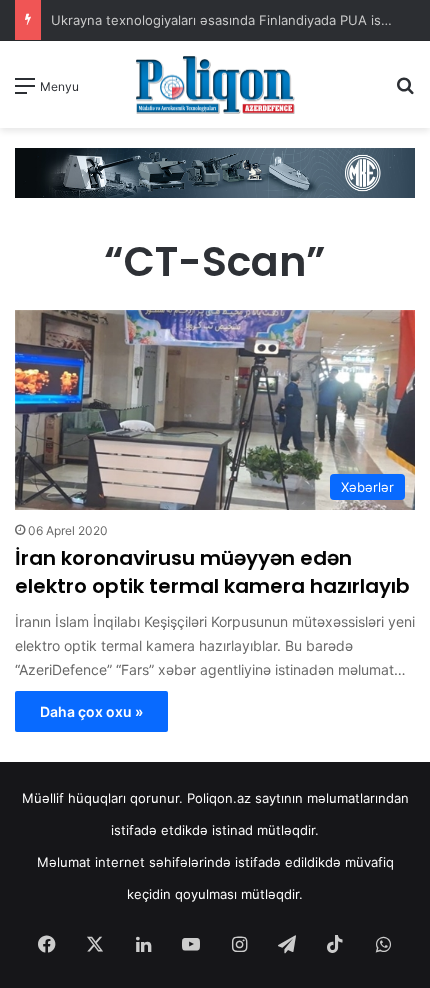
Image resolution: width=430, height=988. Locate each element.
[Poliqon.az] (215, 84)
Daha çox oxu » (91, 711)
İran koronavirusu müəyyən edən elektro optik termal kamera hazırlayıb (212, 572)
